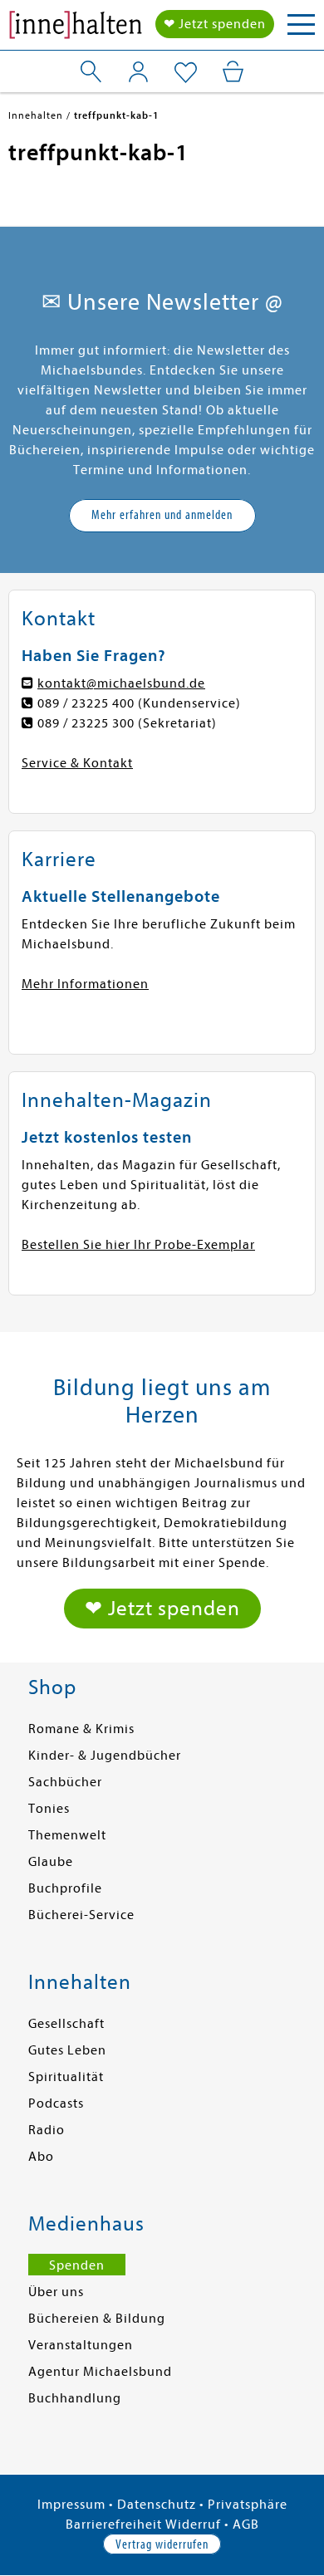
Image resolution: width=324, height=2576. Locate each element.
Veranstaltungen (81, 2345)
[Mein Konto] (138, 71)
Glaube (51, 1862)
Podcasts (56, 2103)
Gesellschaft (66, 2024)
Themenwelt (67, 1835)
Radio (47, 2130)
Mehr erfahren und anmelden (162, 515)
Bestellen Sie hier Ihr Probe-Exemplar (138, 1245)
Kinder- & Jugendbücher (105, 1756)
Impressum (71, 2505)
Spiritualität (66, 2077)
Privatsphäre (248, 2505)
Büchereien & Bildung (97, 2319)
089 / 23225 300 (86, 723)
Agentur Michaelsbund (100, 2372)
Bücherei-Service (81, 1915)
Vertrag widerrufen (162, 2544)
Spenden (77, 2265)
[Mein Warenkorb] (233, 71)
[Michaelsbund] (76, 29)
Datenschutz (157, 2505)
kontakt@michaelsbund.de (121, 683)
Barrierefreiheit (114, 2525)
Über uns (56, 2292)
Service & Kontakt (77, 763)
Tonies (49, 1809)
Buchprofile (65, 1888)
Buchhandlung (75, 2398)
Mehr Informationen (85, 984)
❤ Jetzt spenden (215, 24)
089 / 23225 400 (86, 703)
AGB (246, 2525)
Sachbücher (65, 1782)
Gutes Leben (67, 2050)
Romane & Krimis (81, 1729)
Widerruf (193, 2525)
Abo (41, 2157)
